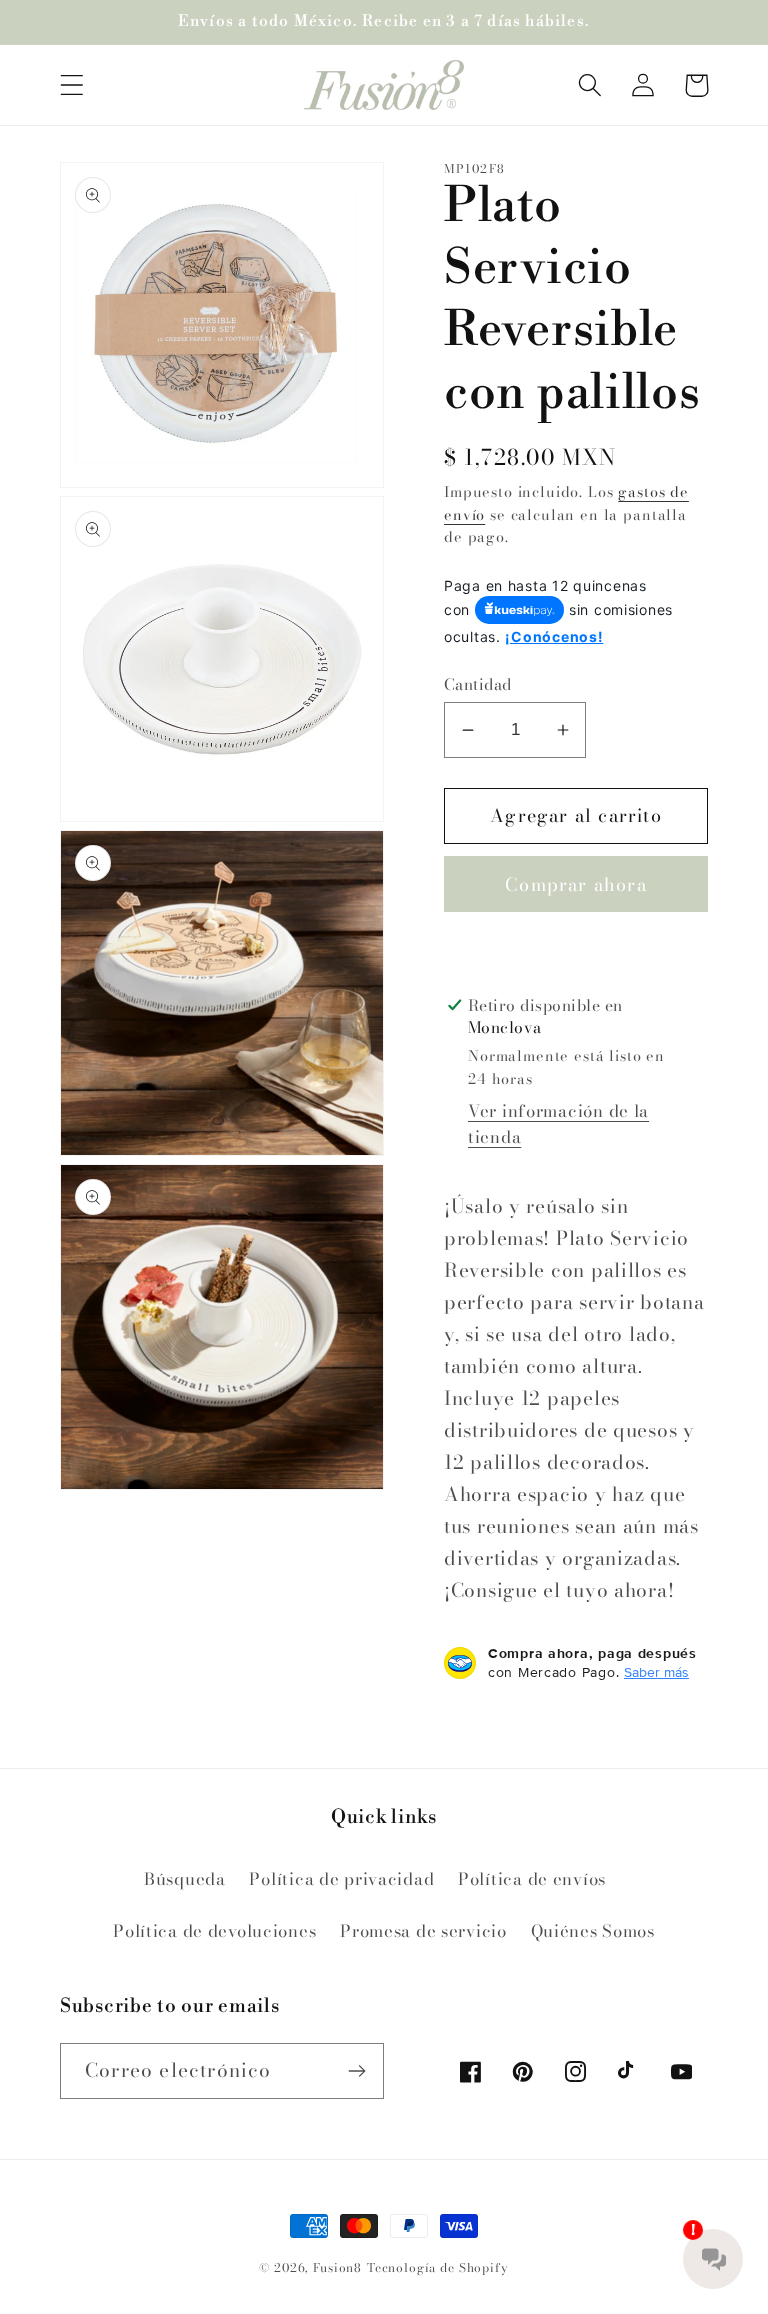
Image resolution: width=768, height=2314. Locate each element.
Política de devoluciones (214, 1931)
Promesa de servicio (423, 1931)
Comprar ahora (576, 884)
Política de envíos (532, 1879)
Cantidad (478, 684)
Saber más (656, 1672)
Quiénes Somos (593, 1931)
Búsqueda (185, 1879)
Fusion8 (337, 2267)
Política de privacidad (341, 1879)
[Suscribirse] (356, 2071)
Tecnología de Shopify (438, 2267)
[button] (72, 85)
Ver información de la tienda (558, 1124)
